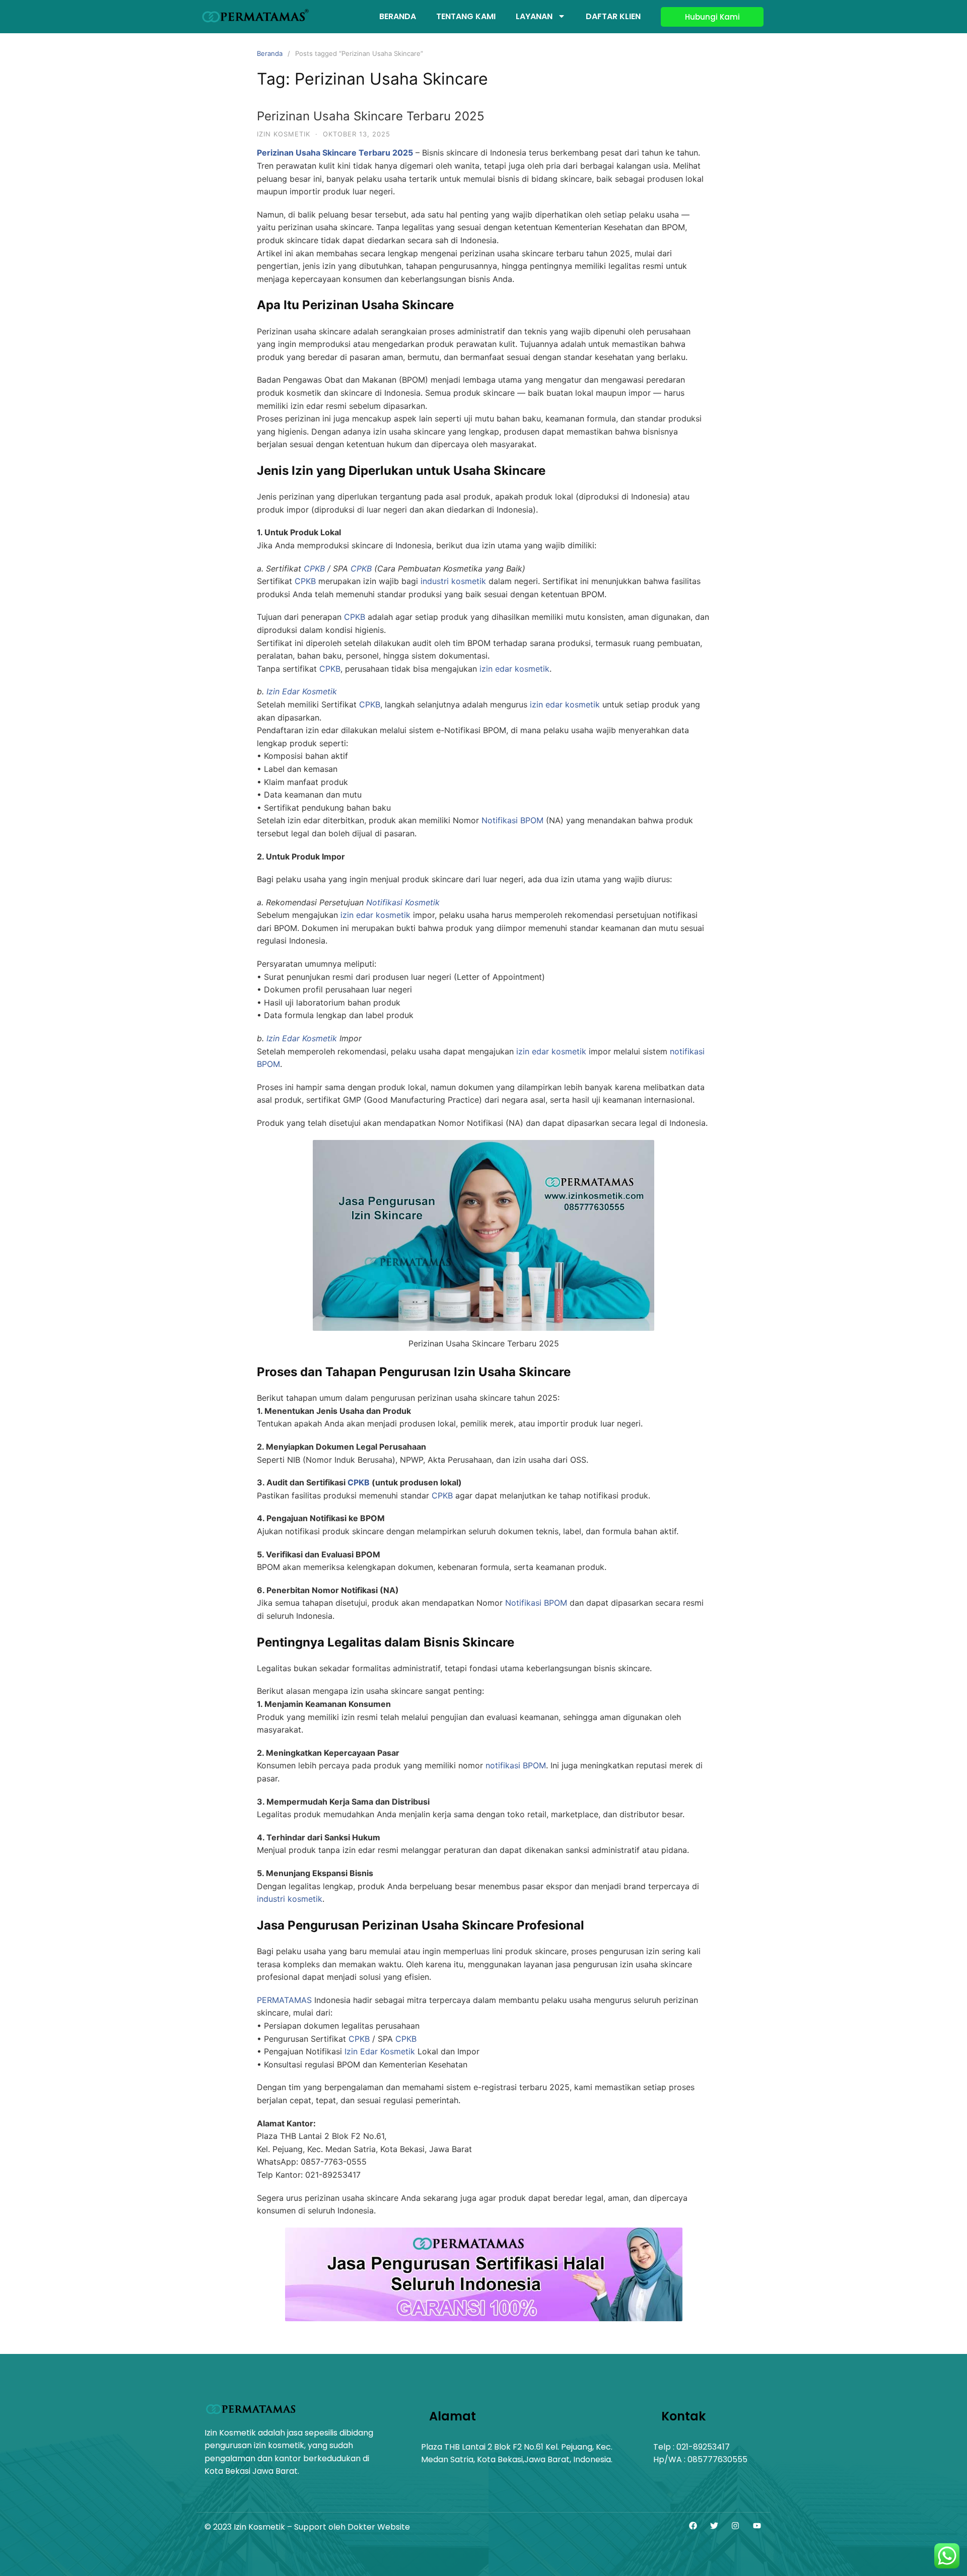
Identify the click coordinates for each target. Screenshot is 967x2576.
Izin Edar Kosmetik (302, 691)
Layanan (534, 16)
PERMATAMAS (284, 2000)
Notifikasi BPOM (512, 820)
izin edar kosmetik (514, 669)
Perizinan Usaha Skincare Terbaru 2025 (371, 116)
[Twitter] (714, 2526)
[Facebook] (693, 2526)
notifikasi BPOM (516, 1765)
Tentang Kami (466, 16)
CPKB (314, 568)
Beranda (398, 16)
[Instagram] (735, 2526)
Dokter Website (379, 2527)
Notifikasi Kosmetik (403, 902)
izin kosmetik (284, 134)
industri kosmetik (453, 581)
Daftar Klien (613, 16)
